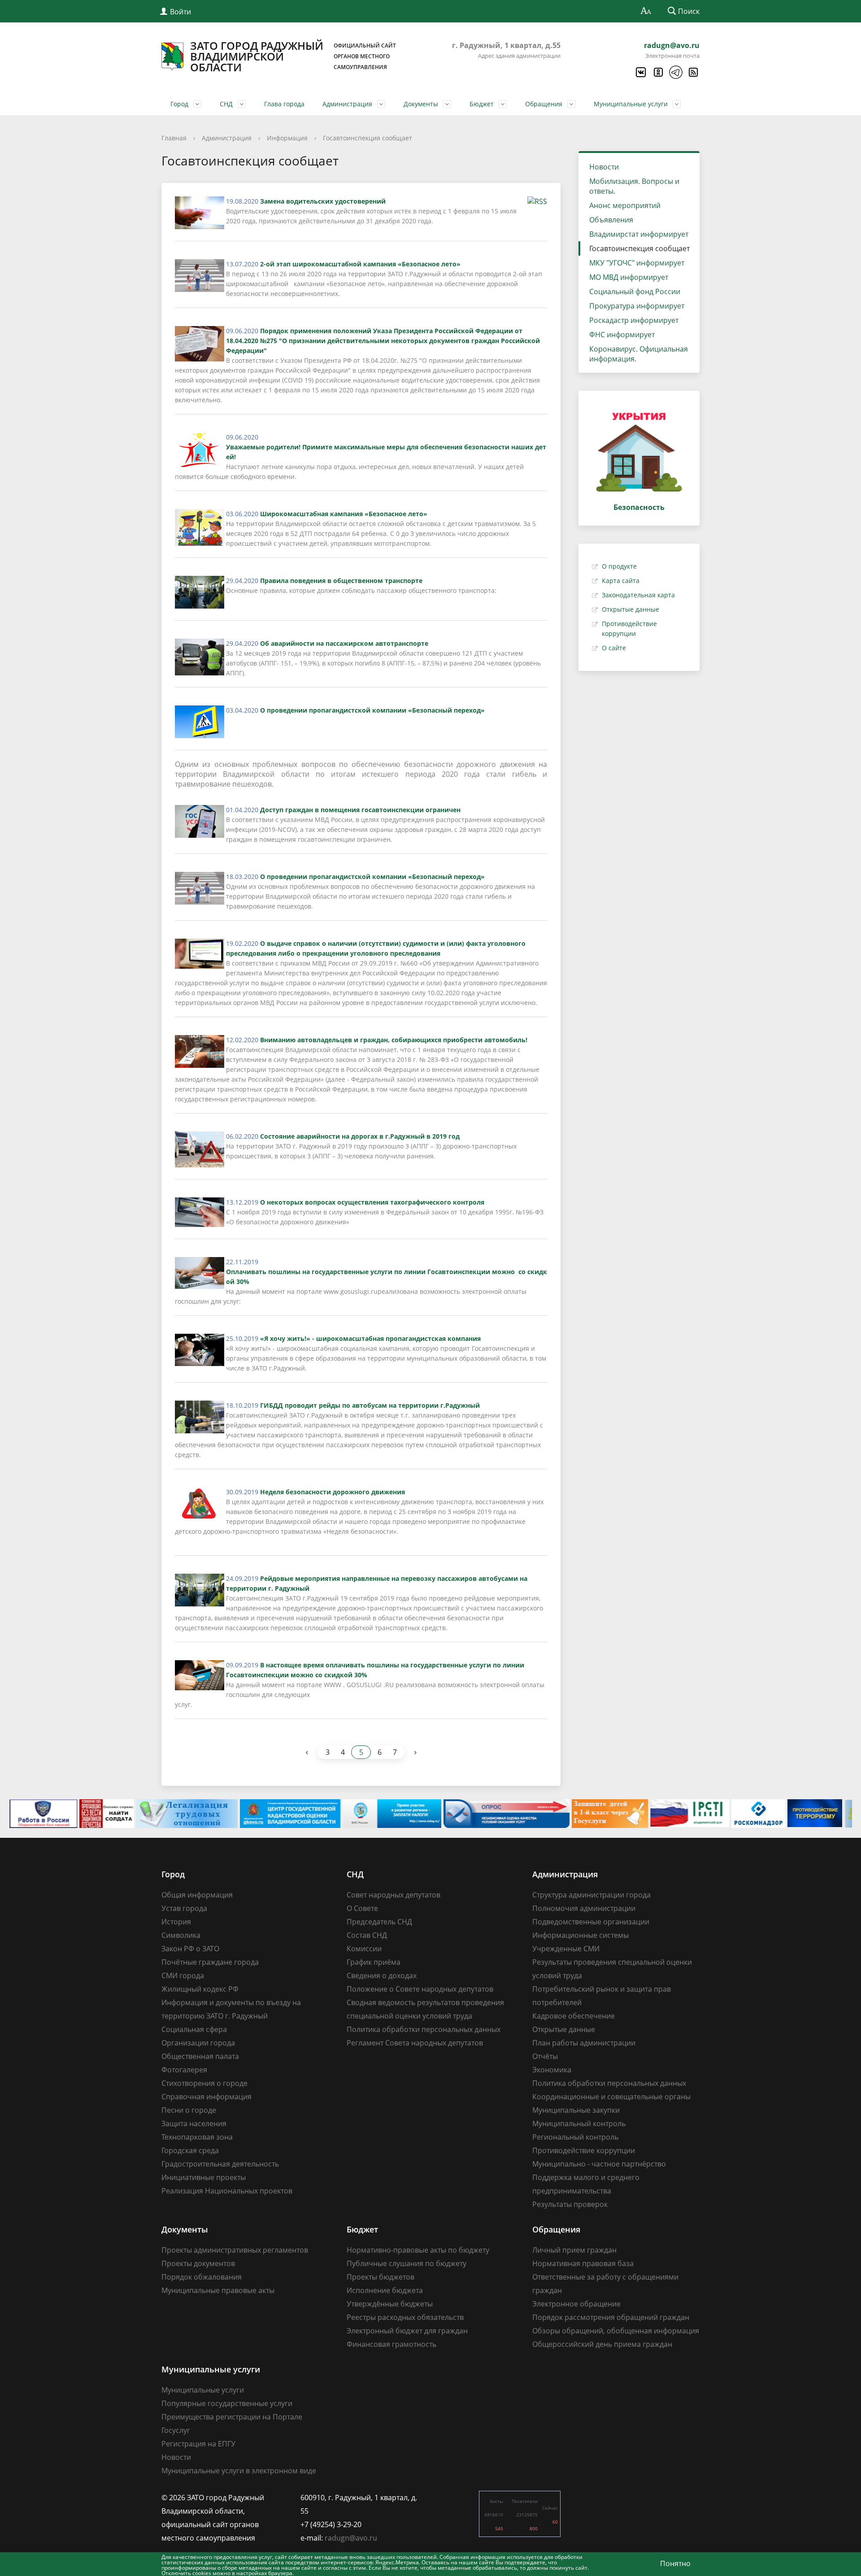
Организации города (198, 2043)
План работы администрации (584, 2043)
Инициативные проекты (204, 2177)
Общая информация (197, 1895)
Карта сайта (621, 581)
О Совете (362, 1908)
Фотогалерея (184, 2070)
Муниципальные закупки (576, 2110)
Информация (287, 138)
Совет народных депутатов (394, 1895)
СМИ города (183, 1976)
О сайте (614, 648)
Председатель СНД (379, 1922)
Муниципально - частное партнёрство (599, 2164)
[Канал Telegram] (675, 72)
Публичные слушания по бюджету (407, 2263)
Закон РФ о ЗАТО (190, 1949)
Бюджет (482, 104)
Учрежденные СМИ (566, 1949)
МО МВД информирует (629, 277)
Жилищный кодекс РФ (200, 1989)
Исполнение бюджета (385, 2290)
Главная (174, 138)
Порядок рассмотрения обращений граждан (611, 2317)
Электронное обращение (576, 2304)
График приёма (374, 1962)
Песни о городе (189, 2110)
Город (179, 104)
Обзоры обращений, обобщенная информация (616, 2331)
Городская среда (190, 2150)
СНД (226, 104)
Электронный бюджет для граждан (407, 2331)
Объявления (611, 220)
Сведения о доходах (382, 1976)
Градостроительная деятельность (220, 2164)
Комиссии (364, 1949)
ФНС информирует (622, 335)
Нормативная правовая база (583, 2263)
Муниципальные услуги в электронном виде (239, 2471)
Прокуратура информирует (637, 306)
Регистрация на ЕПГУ (198, 2444)
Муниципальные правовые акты (218, 2290)
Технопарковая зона (197, 2137)
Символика (181, 1935)
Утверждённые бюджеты (390, 2304)
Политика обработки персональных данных (424, 2029)
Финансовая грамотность (391, 2344)
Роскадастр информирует (634, 320)
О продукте (619, 566)
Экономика (552, 2070)
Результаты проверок (570, 2204)
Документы (421, 104)
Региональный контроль (575, 2137)
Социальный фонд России (635, 292)
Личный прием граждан (574, 2250)
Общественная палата (200, 2056)
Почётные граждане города (210, 1962)
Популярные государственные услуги (227, 2403)
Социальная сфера (194, 2029)
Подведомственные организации (591, 1922)
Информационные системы (581, 1935)
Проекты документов (198, 2263)
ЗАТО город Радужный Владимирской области (293, 57)
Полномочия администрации (584, 1908)
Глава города (284, 104)
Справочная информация (207, 2097)
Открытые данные (631, 609)
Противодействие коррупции (584, 2150)
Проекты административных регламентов (235, 2250)
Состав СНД (367, 1935)
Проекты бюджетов (380, 2277)
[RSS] (693, 72)
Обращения (544, 104)
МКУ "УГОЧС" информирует (637, 263)
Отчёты (545, 2056)
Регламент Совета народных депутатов (415, 2043)
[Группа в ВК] (640, 72)
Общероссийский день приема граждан (602, 2344)
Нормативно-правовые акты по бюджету (418, 2250)
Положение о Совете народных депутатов (420, 1989)
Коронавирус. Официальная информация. (639, 354)
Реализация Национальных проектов (227, 2191)
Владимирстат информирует (639, 234)
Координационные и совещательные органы (611, 2097)
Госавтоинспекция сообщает (367, 138)
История (176, 1922)
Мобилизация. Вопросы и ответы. (634, 186)
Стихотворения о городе (204, 2083)
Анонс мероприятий (625, 205)
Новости (604, 167)
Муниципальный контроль (579, 2123)
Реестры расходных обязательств (405, 2317)
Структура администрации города (591, 1895)
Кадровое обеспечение (574, 2016)
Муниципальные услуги (631, 104)
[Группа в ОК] (658, 72)
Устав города (184, 1908)
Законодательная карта (638, 595)
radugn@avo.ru (672, 45)
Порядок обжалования (202, 2277)
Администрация (347, 104)
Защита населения (194, 2123)
